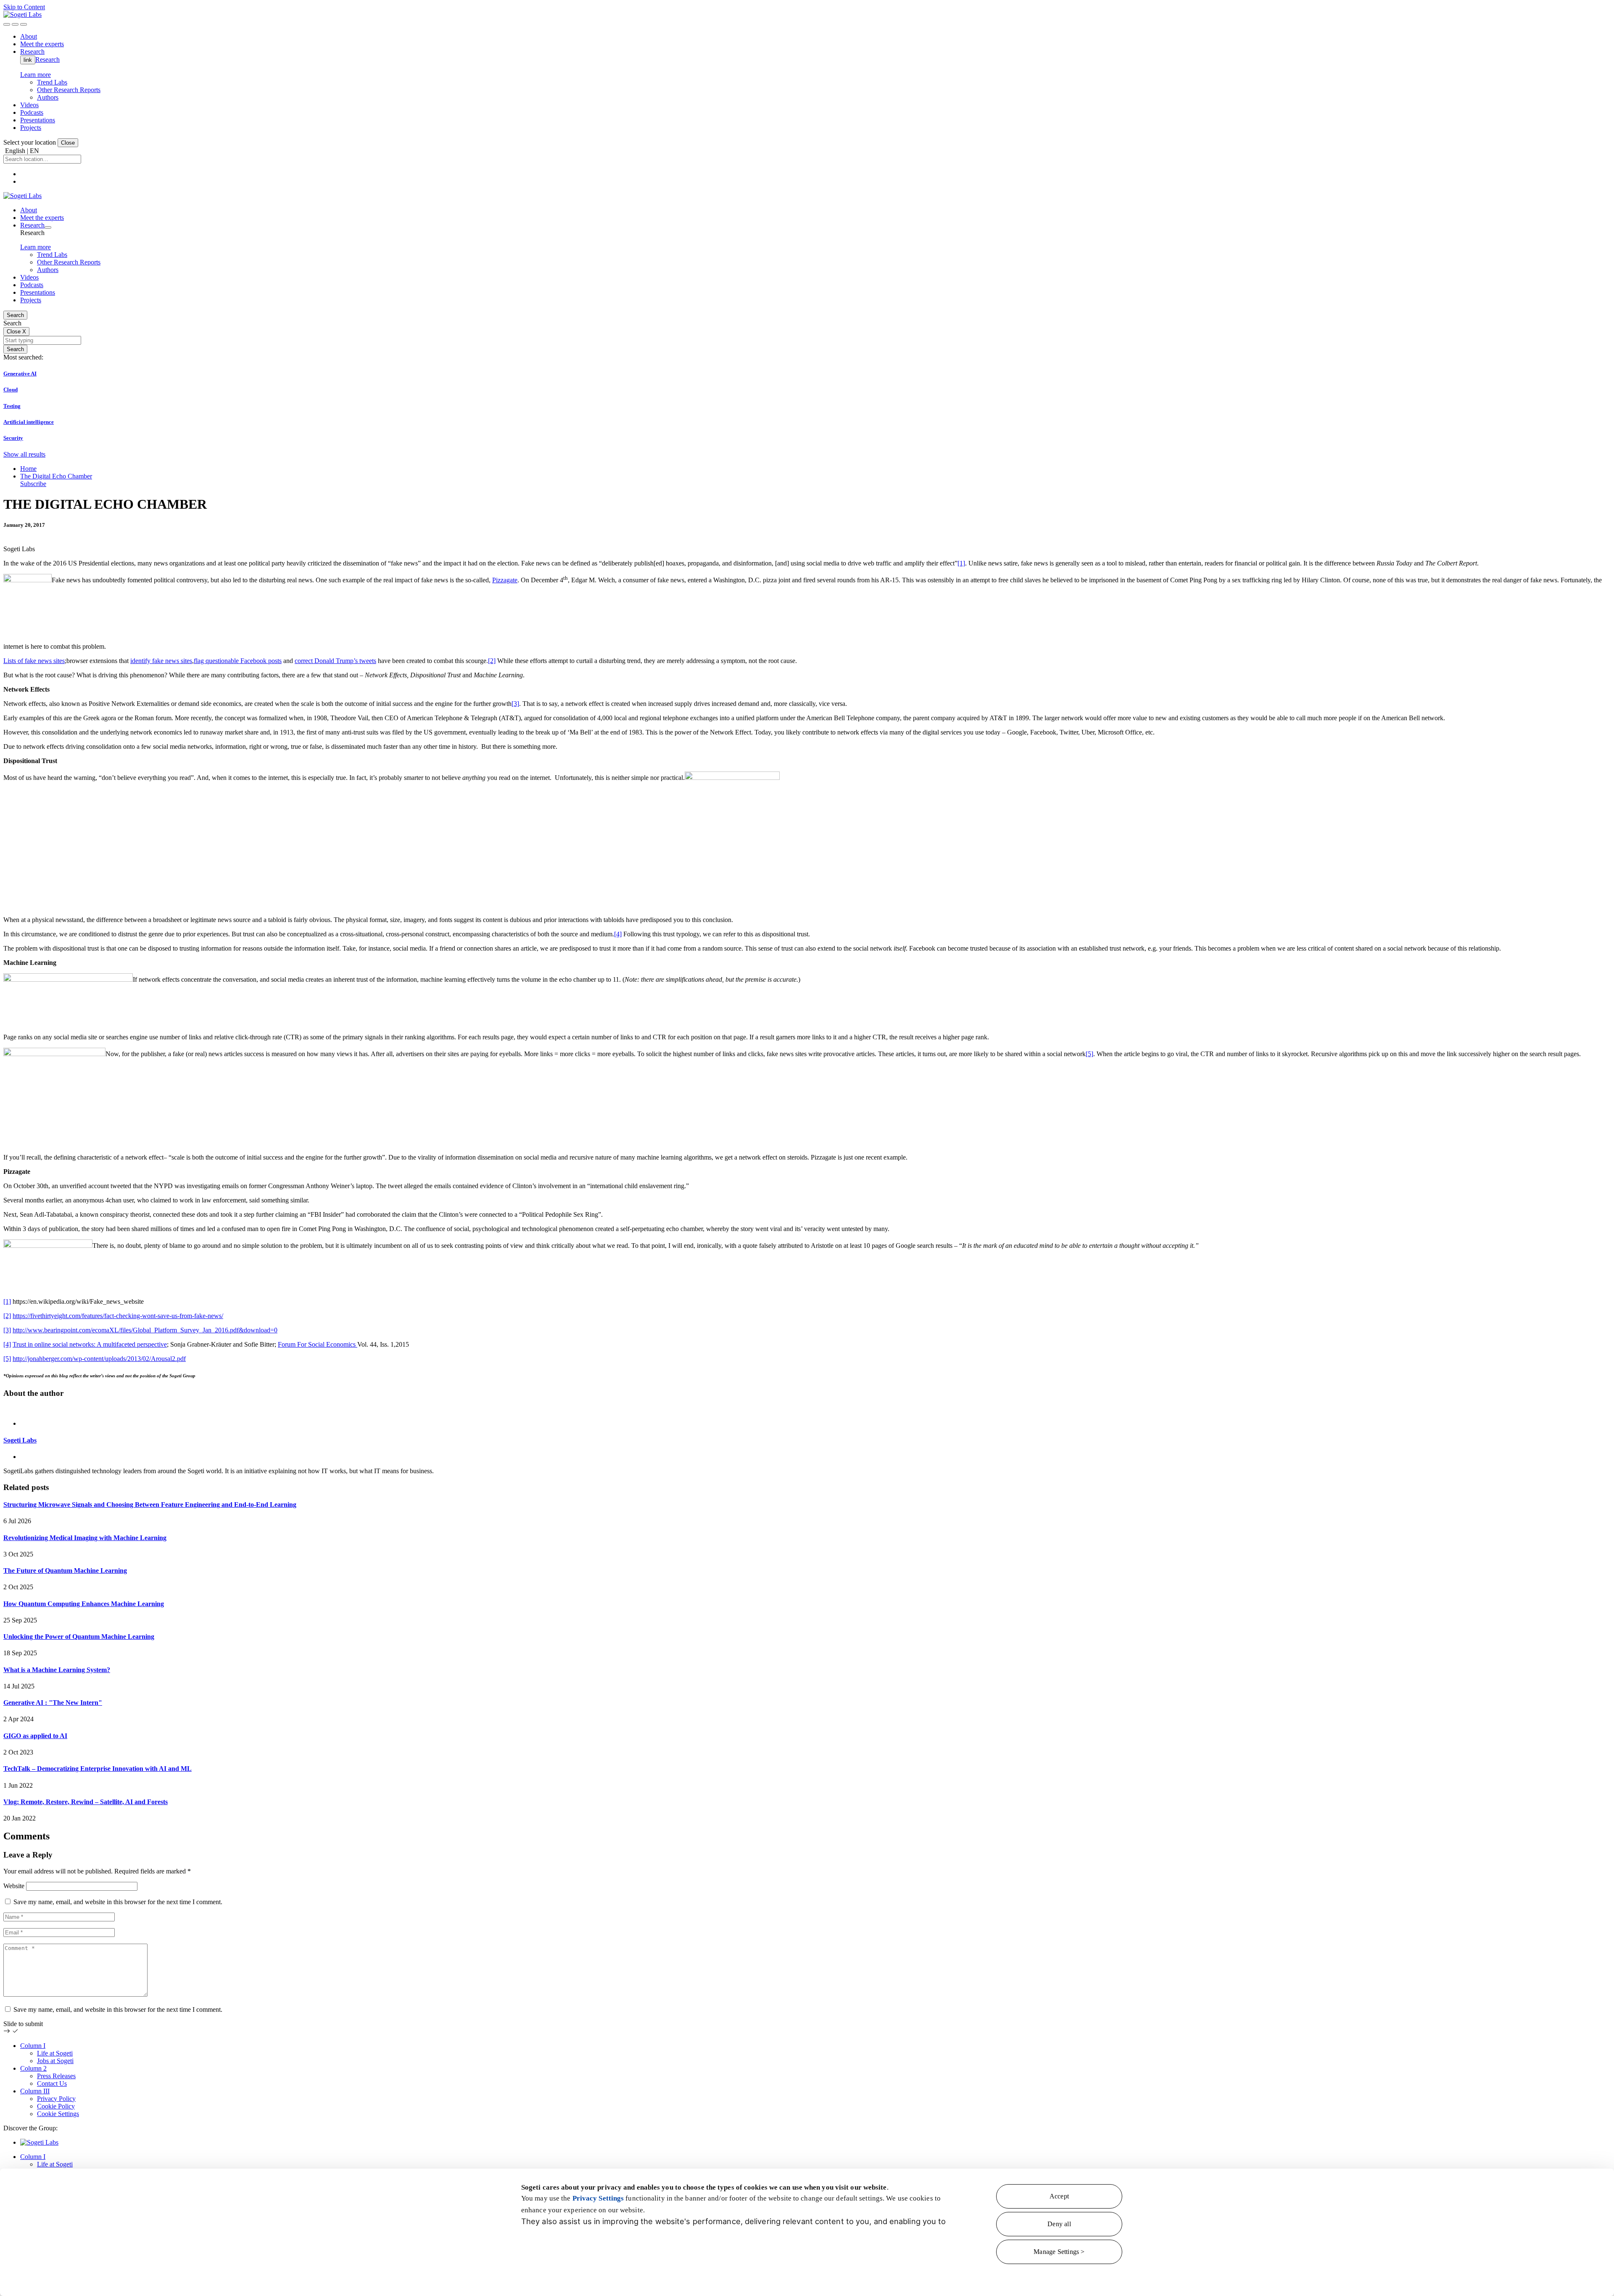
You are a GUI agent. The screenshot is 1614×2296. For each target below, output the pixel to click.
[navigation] (24, 24)
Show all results (24, 454)
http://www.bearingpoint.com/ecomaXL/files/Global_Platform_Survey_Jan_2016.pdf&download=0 (145, 1330)
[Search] (7, 24)
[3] (515, 704)
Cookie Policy (56, 2106)
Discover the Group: (30, 2128)
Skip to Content (24, 7)
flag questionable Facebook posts (238, 661)
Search (15, 315)
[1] (961, 563)
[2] (492, 661)
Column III (35, 2091)
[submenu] (48, 227)
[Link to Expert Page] (807, 1409)
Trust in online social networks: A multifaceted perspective (90, 1344)
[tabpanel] (807, 1440)
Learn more (36, 75)
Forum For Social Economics (318, 1344)
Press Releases (56, 2076)
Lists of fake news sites (34, 661)
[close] (15, 24)
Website (14, 1886)
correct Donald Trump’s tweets (335, 661)
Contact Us (52, 2083)
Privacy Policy (56, 2099)
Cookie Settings (58, 2114)
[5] (1089, 1054)
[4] (618, 934)
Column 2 (33, 2068)
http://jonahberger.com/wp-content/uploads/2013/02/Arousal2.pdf (99, 1359)
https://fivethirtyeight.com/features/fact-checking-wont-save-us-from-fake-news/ (118, 1316)
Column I (33, 2046)
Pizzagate (505, 580)
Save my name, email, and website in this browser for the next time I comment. (118, 1902)
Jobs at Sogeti (55, 2061)
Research (47, 59)
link (28, 60)
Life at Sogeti (55, 2053)
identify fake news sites (161, 661)
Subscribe (33, 484)
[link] (22, 15)
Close (68, 143)
